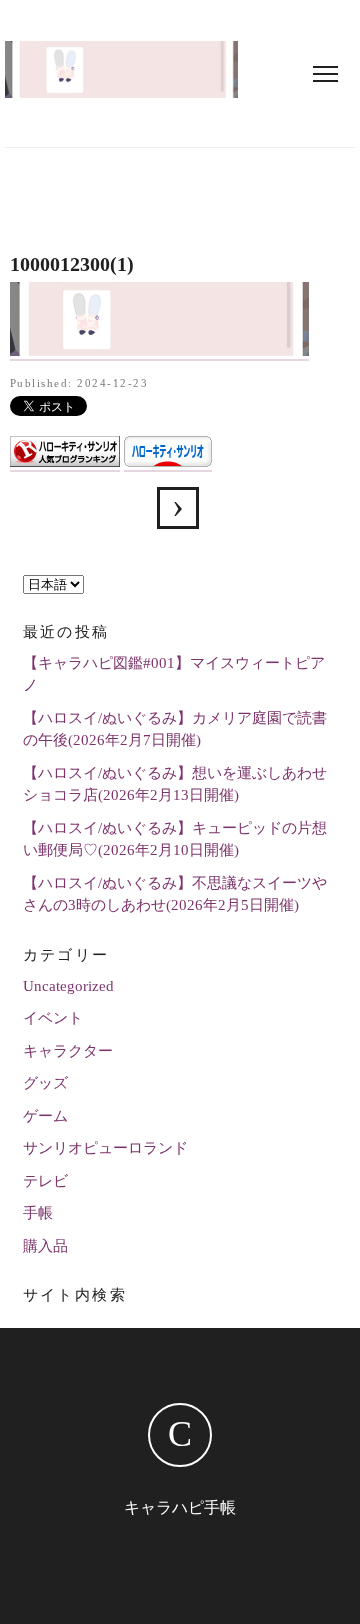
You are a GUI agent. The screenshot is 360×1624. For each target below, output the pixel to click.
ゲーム (45, 1116)
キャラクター (68, 1051)
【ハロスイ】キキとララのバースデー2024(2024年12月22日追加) (178, 508)
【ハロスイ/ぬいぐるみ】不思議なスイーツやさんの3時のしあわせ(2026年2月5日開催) (175, 894)
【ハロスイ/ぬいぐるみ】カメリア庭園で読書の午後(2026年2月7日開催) (175, 729)
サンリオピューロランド (105, 1148)
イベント (53, 1018)
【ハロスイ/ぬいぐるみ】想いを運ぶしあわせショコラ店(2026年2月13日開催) (175, 784)
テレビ (45, 1181)
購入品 (45, 1246)
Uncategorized (68, 986)
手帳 (38, 1213)
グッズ (45, 1083)
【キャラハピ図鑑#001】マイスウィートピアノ (174, 674)
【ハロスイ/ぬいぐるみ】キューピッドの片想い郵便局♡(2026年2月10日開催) (175, 839)
